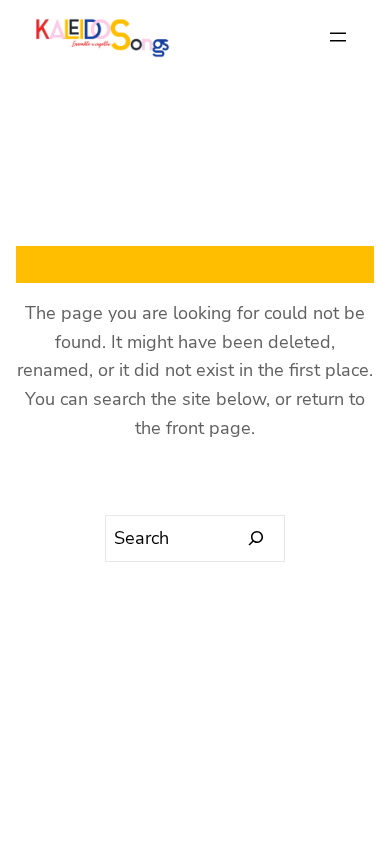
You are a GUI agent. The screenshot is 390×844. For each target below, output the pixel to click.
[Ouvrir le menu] (338, 37)
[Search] (256, 539)
